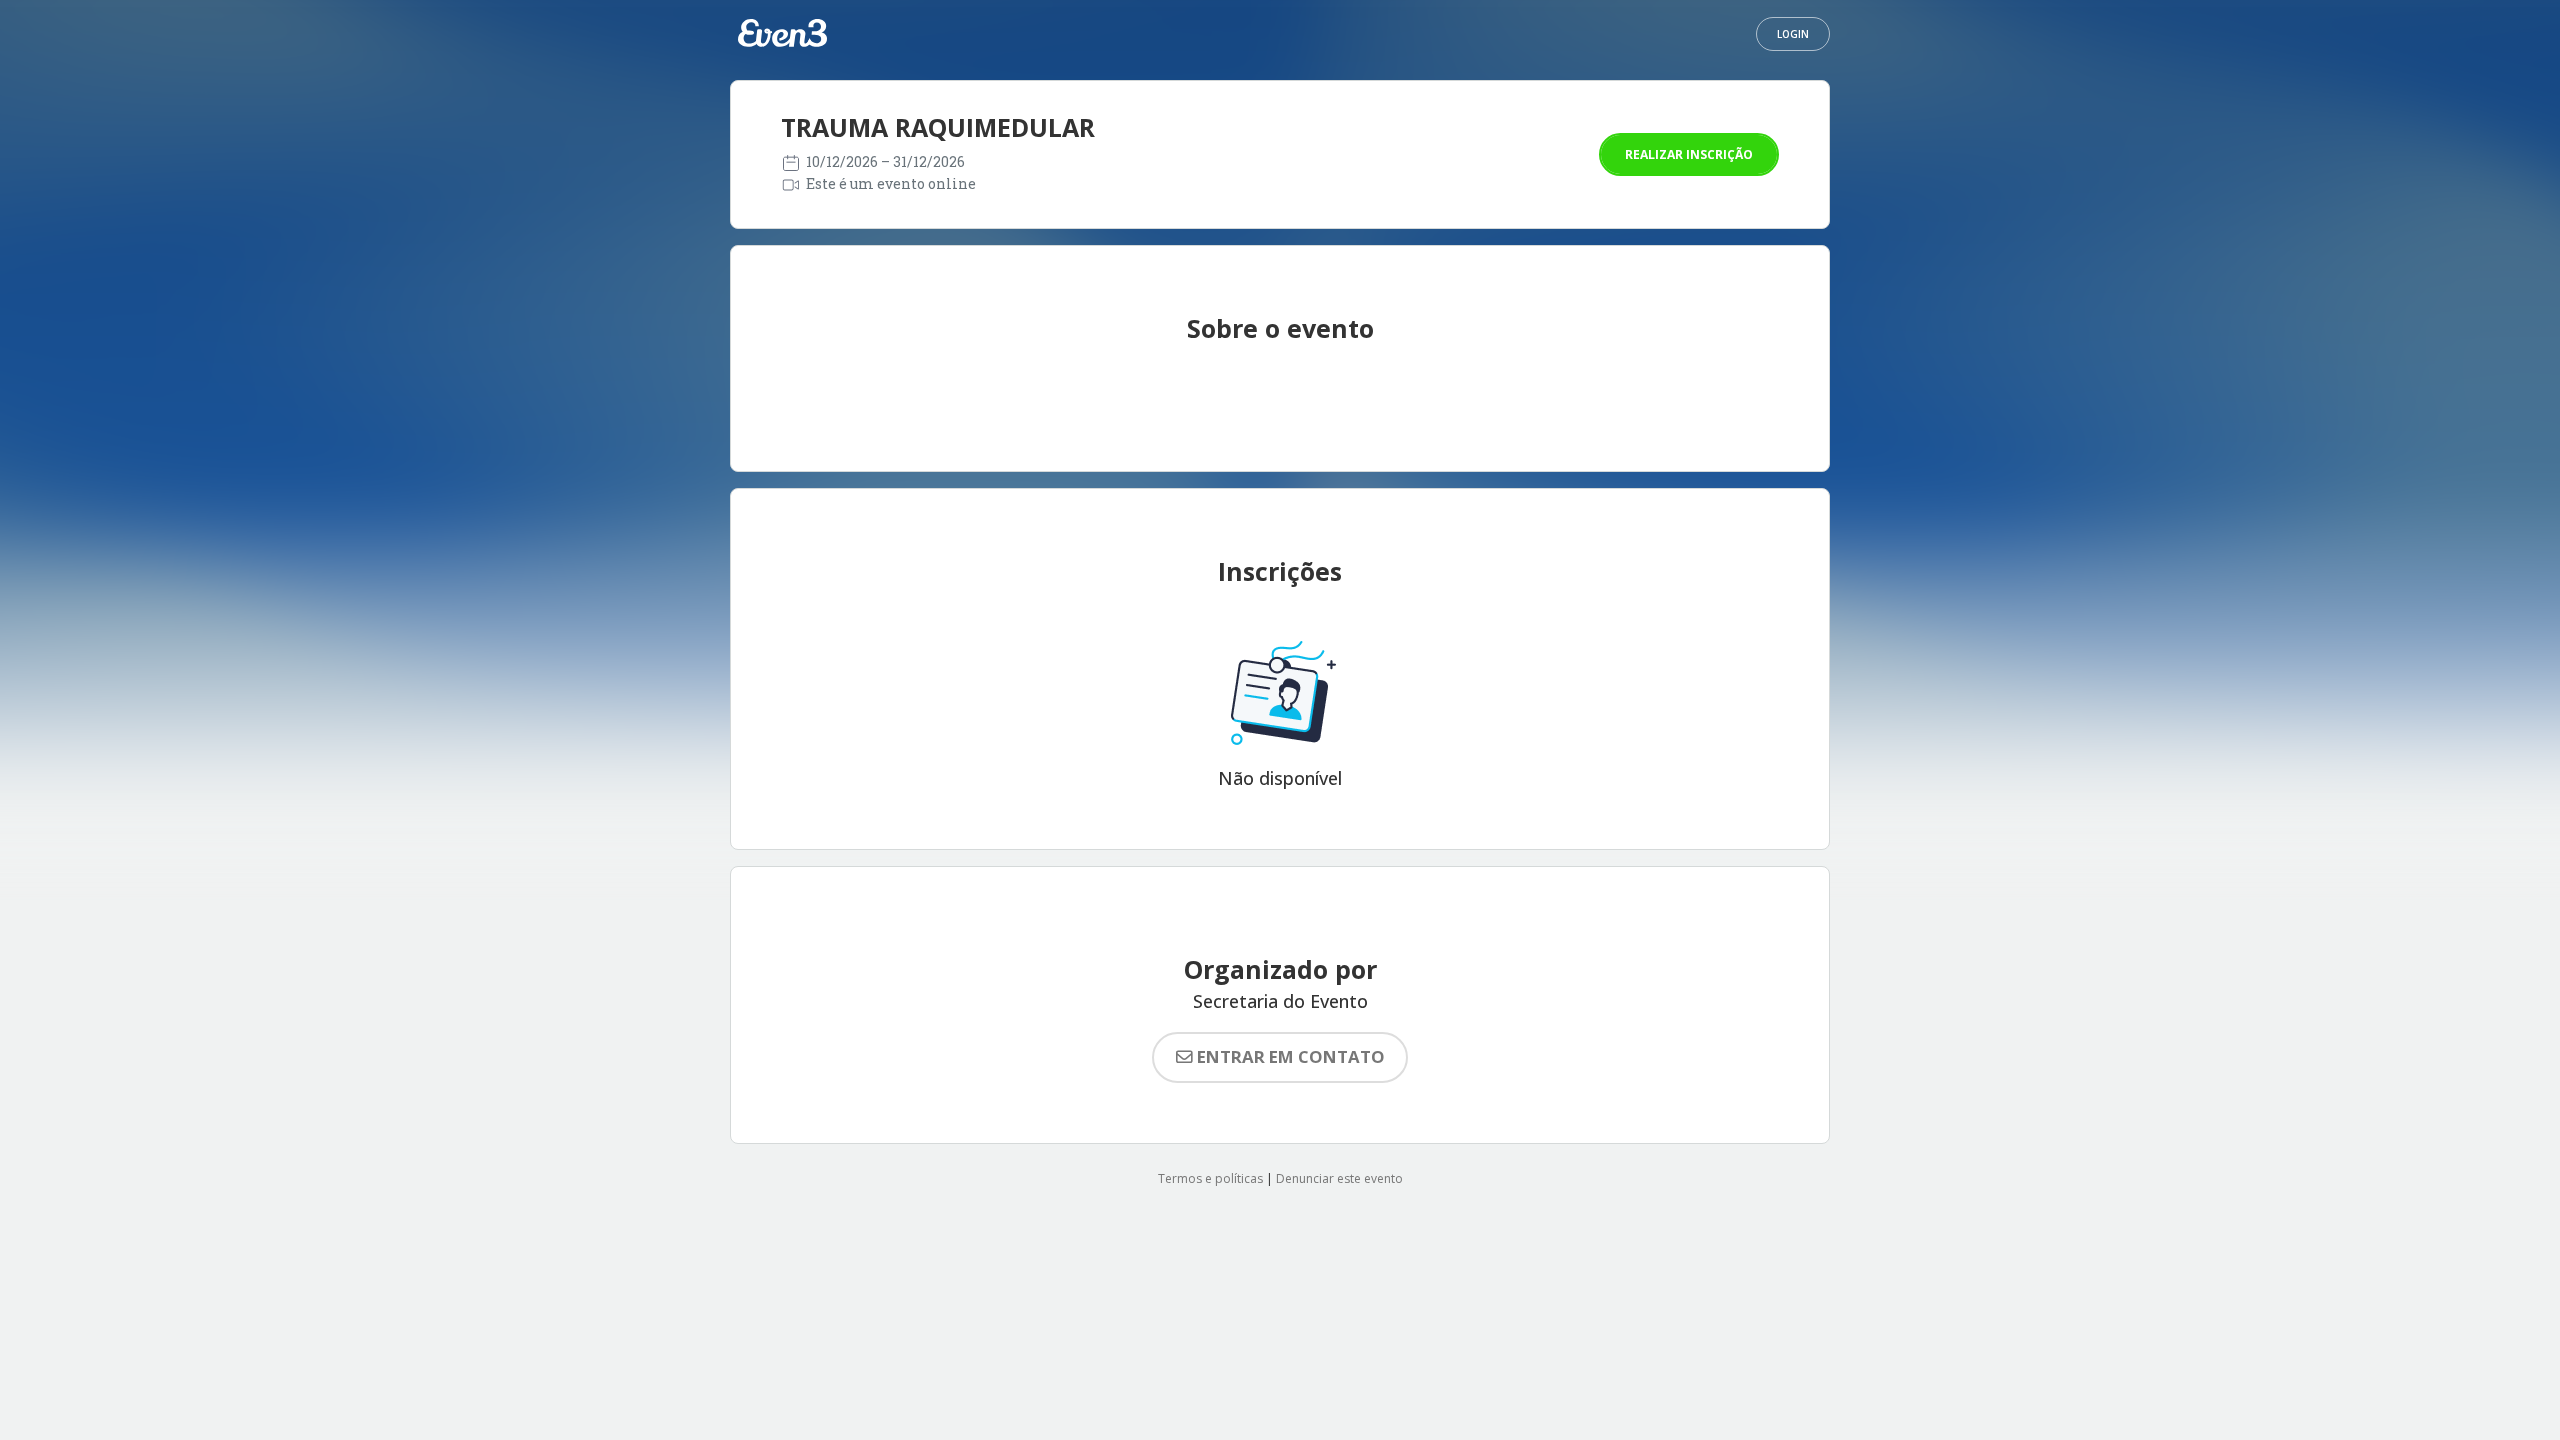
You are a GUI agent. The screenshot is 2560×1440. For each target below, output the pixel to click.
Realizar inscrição (1689, 154)
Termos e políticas (1210, 1178)
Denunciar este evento (1339, 1178)
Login (1793, 34)
